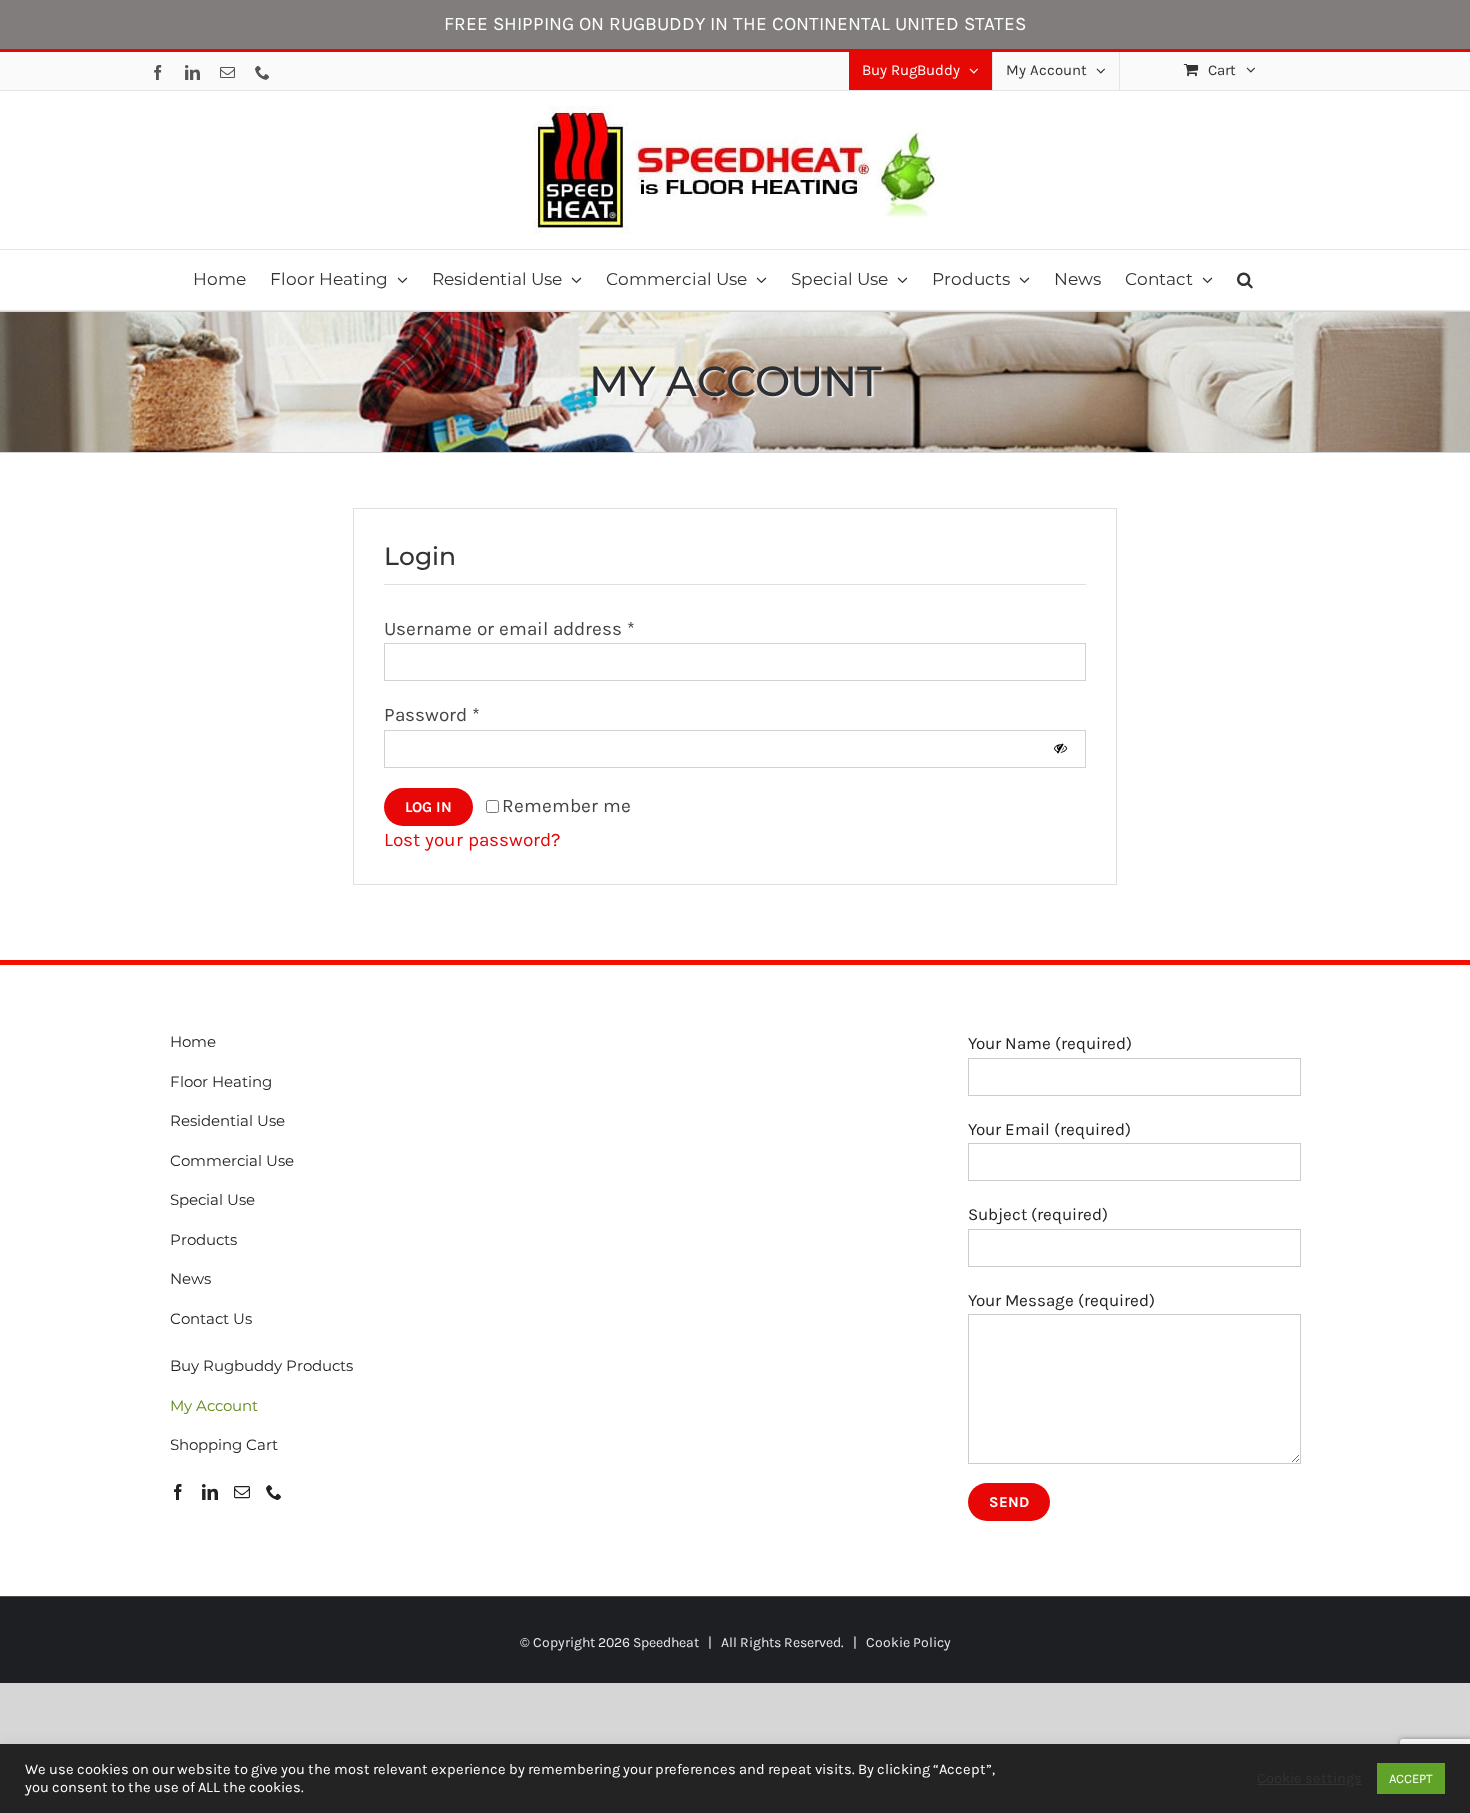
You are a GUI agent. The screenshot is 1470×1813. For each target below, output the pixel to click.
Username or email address (509, 629)
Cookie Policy (908, 1642)
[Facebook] (178, 1492)
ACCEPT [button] (1411, 1778)
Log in (428, 807)
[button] (1245, 280)
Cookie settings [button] (1309, 1778)
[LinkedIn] (210, 1492)
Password (432, 715)
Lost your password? (472, 840)
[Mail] (242, 1492)
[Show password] (1060, 748)
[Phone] (274, 1492)
